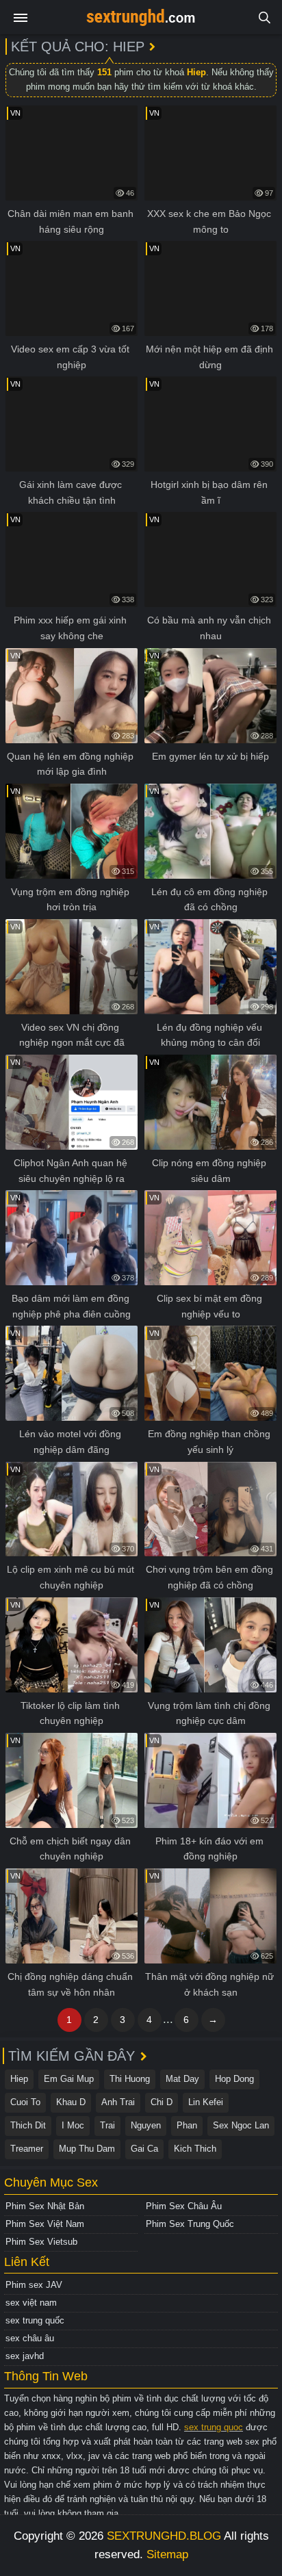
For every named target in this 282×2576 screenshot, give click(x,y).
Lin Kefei (206, 2102)
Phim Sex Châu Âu (184, 2206)
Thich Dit (28, 2125)
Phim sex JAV (34, 2285)
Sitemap (167, 2554)
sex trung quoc (214, 2427)
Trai (107, 2125)
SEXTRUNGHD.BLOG (164, 2536)
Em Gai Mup (69, 2079)
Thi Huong (130, 2079)
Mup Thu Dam (87, 2149)
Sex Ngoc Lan (241, 2125)
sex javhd (25, 2356)
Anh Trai (118, 2102)
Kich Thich (195, 2149)
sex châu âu (30, 2338)
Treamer (27, 2149)
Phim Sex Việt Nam (45, 2224)
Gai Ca (144, 2149)
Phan (187, 2125)
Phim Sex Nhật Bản (45, 2206)
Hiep (19, 2079)
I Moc (73, 2125)
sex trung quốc (35, 2320)
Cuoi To (25, 2102)
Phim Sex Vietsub (41, 2242)
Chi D (162, 2102)
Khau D (71, 2102)
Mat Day (182, 2079)
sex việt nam (31, 2303)
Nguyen (146, 2125)
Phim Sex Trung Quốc (190, 2224)
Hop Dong (234, 2079)
